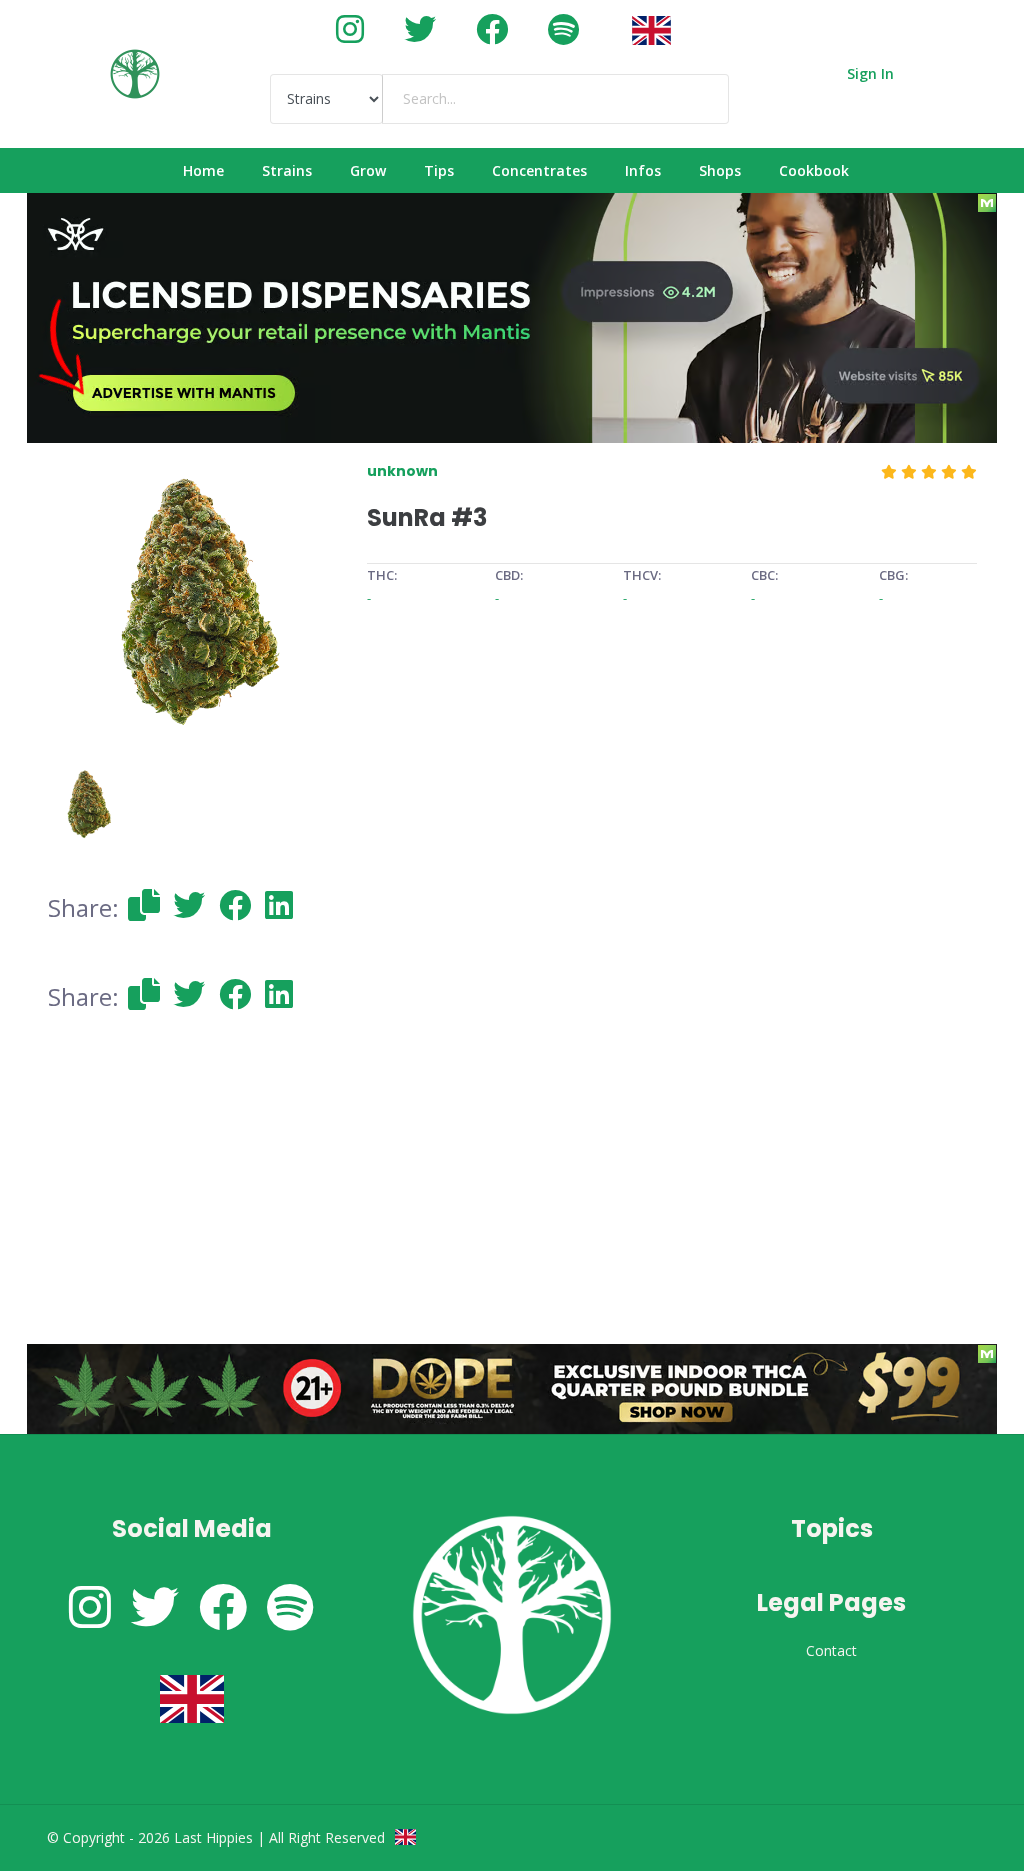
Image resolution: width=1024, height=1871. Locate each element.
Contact (831, 1650)
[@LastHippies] (350, 28)
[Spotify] (563, 28)
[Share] (144, 904)
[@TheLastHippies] (420, 28)
